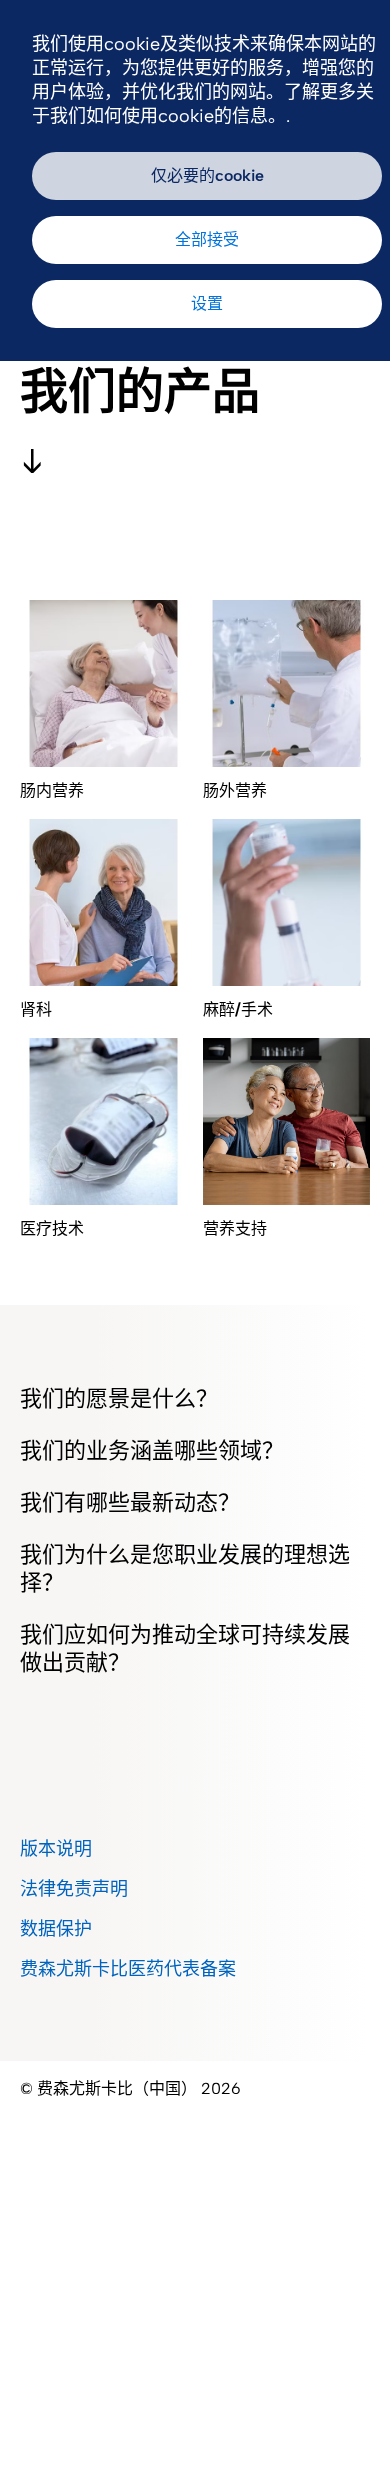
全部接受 (207, 239)
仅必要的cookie (207, 175)
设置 (207, 303)
